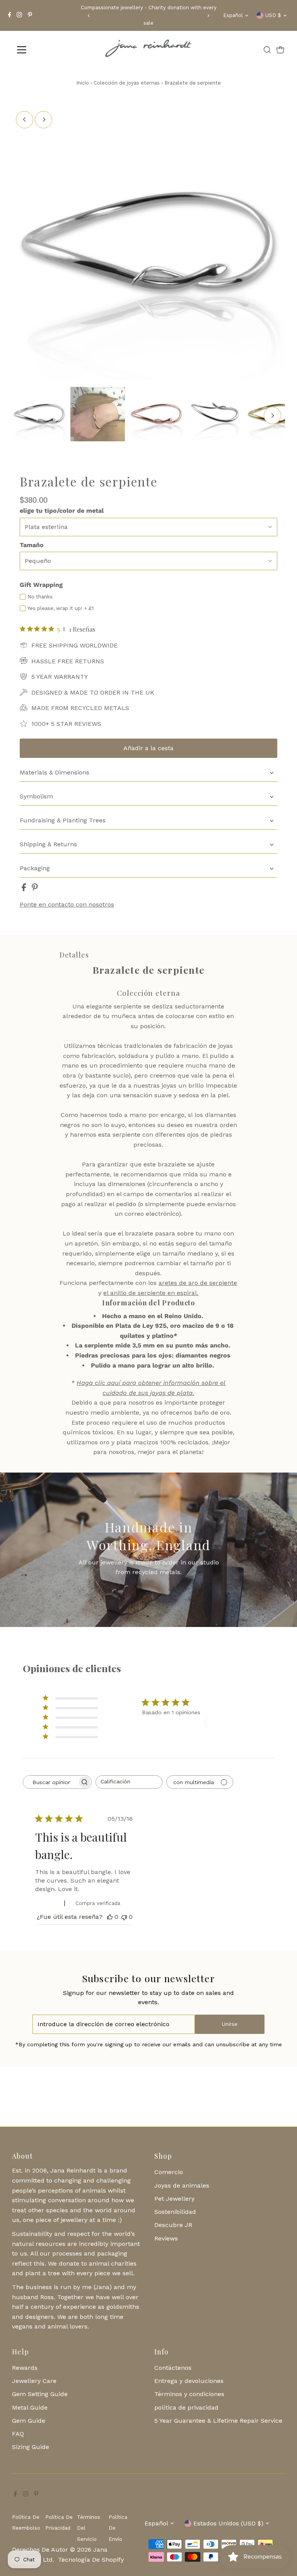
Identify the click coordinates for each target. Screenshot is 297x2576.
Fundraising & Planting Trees (63, 820)
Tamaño (32, 545)
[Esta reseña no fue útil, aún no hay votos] (124, 1917)
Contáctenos (173, 2368)
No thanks (40, 597)
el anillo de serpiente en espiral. (151, 1293)
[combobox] (129, 1782)
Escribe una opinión (237, 1722)
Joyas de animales (182, 2185)
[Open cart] (280, 50)
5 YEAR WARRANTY (60, 677)
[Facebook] (10, 15)
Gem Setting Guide (40, 2394)
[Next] (208, 16)
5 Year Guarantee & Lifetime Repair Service (218, 2421)
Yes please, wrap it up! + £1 (61, 608)
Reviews (166, 2238)
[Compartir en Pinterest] (35, 889)
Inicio (83, 83)
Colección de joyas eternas (127, 83)
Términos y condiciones (189, 2394)
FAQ (18, 2434)
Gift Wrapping (41, 585)
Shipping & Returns (48, 844)
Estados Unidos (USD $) (228, 2523)
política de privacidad (186, 2407)
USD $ (273, 15)
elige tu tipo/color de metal (62, 511)
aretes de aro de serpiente (198, 1283)
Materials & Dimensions (55, 772)
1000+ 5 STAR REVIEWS (66, 724)
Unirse (230, 2024)
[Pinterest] (30, 15)
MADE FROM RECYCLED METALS (80, 708)
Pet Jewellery (174, 2199)
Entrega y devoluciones (189, 2381)
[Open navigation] (44, 50)
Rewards (25, 2368)
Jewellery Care (34, 2381)
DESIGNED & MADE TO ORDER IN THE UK (93, 692)
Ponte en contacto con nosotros (67, 905)
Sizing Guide (31, 2447)
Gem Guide (29, 2421)
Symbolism (36, 796)
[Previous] (89, 16)
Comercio (169, 2172)
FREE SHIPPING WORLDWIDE (74, 645)
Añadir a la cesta (148, 748)
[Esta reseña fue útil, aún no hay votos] (110, 1917)
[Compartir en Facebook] (25, 889)
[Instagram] (19, 15)
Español (233, 15)
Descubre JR (173, 2225)
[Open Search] (267, 50)
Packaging (35, 868)
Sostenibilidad (175, 2212)
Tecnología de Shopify (91, 2560)
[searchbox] (50, 1782)
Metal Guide (30, 2407)
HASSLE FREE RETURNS (68, 661)
